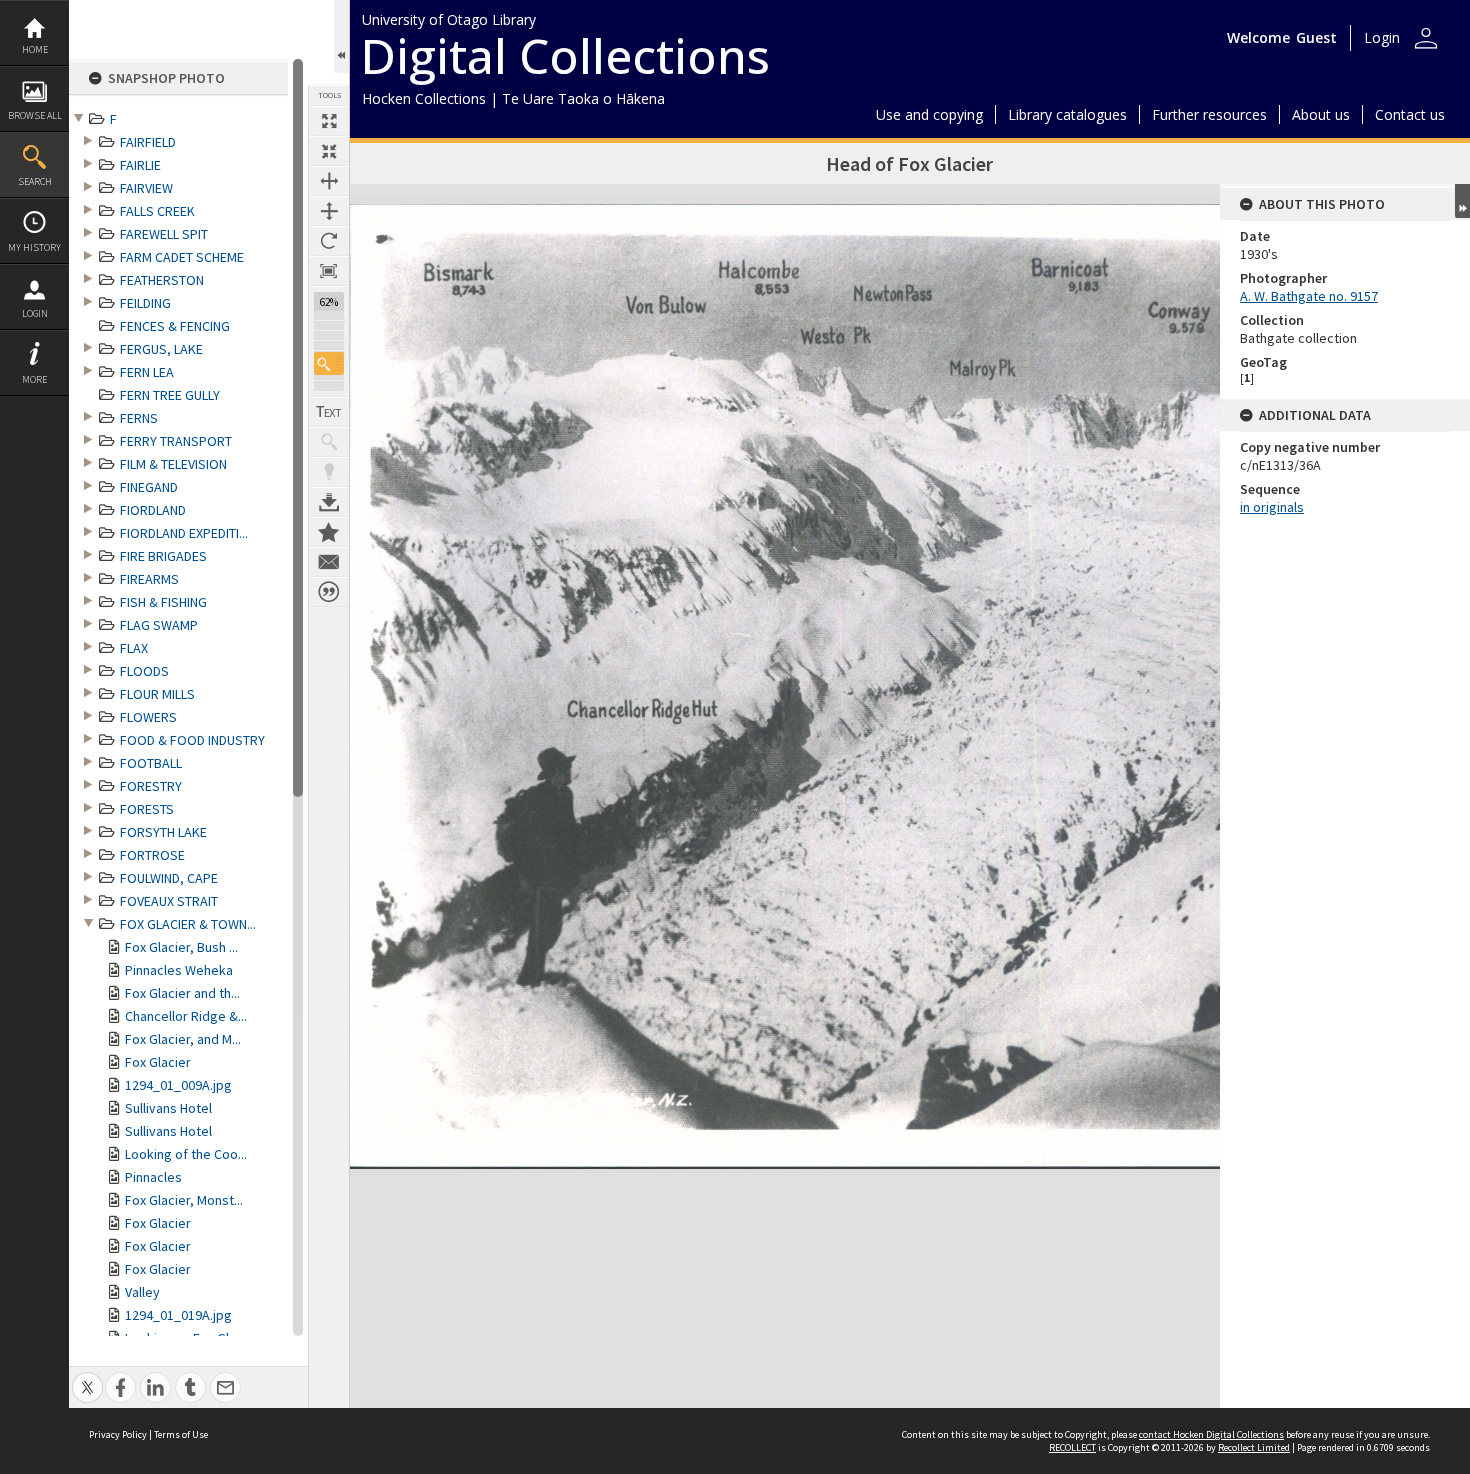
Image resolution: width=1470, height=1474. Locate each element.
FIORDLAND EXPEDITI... (184, 533)
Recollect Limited (1254, 1447)
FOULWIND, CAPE (169, 878)
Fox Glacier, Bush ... (181, 947)
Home (35, 49)
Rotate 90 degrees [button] (329, 241)
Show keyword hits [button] (329, 442)
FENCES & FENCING (175, 326)
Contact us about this (329, 562)
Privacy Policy (118, 1434)
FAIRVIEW (146, 188)
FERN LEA (147, 372)
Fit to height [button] (329, 211)
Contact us (1410, 114)
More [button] (34, 379)
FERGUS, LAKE (161, 349)
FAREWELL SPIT (164, 234)
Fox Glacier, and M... (183, 1039)
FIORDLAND (153, 510)
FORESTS (147, 809)
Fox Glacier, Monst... (184, 1200)
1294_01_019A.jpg (178, 1315)
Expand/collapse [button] (1462, 201)
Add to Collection (329, 532)
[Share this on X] (87, 1376)
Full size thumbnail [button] (329, 121)
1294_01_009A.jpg (178, 1085)
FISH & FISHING (163, 602)
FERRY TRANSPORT (176, 441)
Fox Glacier (158, 1062)
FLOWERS (148, 717)
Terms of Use (181, 1434)
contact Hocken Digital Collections (1211, 1434)
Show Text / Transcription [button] (329, 412)
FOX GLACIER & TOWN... (188, 924)
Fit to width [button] (329, 181)
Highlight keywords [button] (329, 472)
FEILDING (145, 303)
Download (329, 502)
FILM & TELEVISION (173, 464)
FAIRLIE (140, 165)
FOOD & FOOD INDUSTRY (192, 740)
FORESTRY (151, 786)
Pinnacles (153, 1177)
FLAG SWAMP (159, 625)
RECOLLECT (1072, 1447)
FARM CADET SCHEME (182, 257)
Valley (142, 1292)
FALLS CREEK (157, 211)
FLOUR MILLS (157, 694)
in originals (1272, 507)
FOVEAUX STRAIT (169, 901)
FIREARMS (149, 579)
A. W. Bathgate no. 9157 (1309, 296)
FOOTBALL (151, 763)
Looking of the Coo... (186, 1154)
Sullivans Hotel (168, 1108)
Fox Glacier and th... (182, 993)
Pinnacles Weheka (179, 970)
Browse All (35, 115)
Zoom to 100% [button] (329, 271)
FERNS (139, 418)
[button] (329, 363)
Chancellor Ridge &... (186, 1016)
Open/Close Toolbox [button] (341, 36)
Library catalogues (1067, 114)
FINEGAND (149, 487)
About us (1321, 114)
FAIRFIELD (148, 142)
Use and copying (929, 114)
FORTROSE (152, 855)
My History (34, 247)
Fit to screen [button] (329, 151)
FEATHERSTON (162, 280)
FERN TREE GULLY (170, 395)
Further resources (1209, 114)
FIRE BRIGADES (163, 556)
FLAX (134, 648)
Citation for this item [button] (329, 592)
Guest (1316, 37)
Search (35, 181)
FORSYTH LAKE (163, 832)
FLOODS (144, 671)
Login (35, 313)
